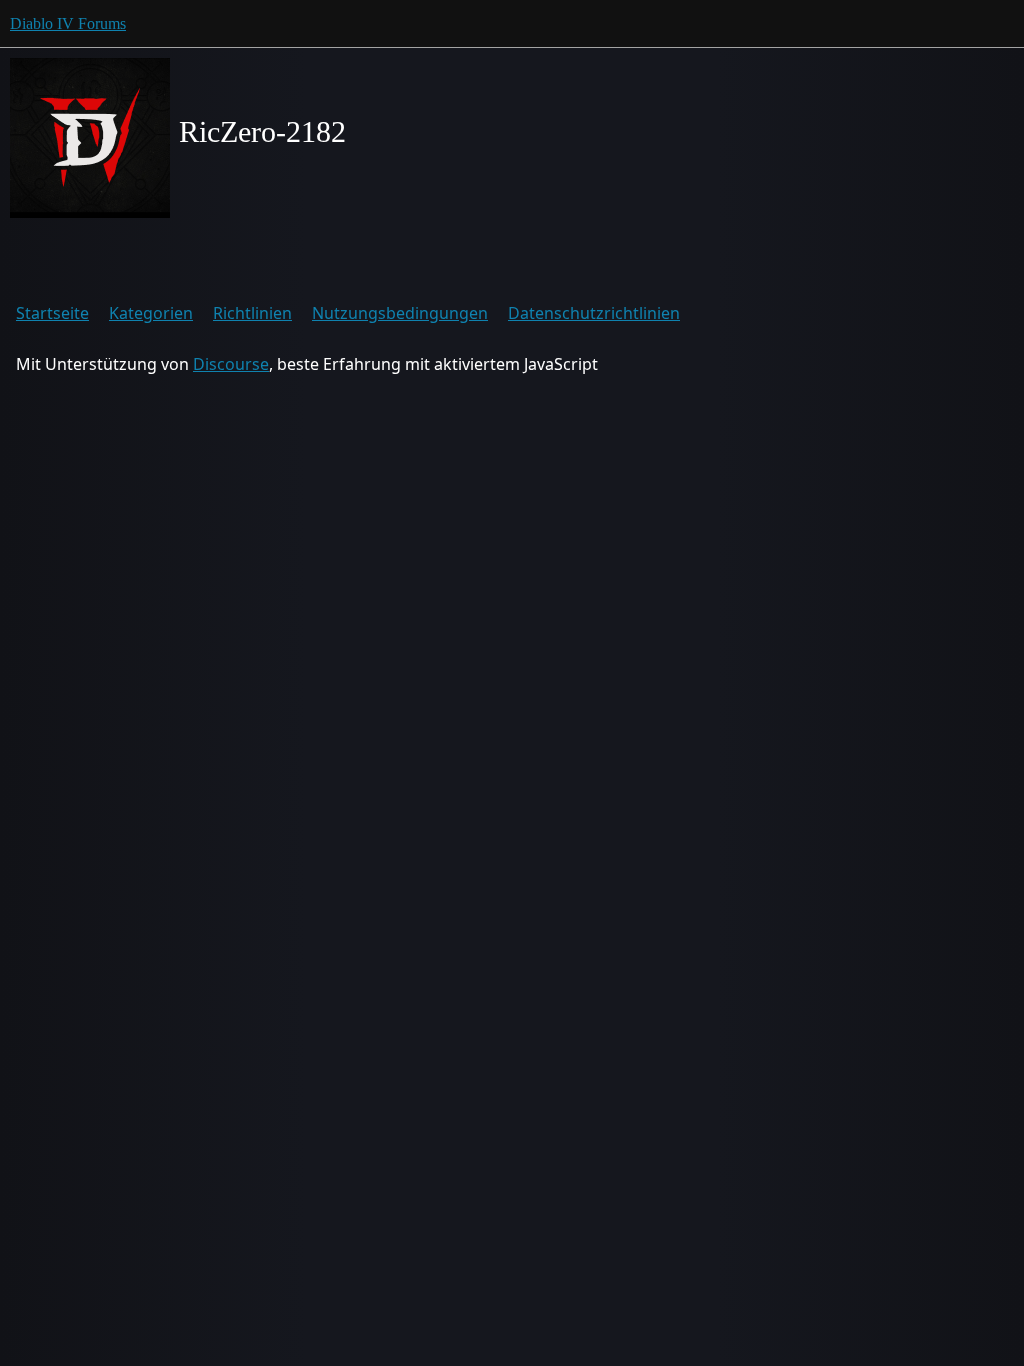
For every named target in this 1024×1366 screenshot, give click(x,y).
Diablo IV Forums (68, 23)
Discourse (231, 364)
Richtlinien (252, 313)
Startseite (52, 313)
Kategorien (151, 313)
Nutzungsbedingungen (400, 313)
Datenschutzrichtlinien (594, 313)
